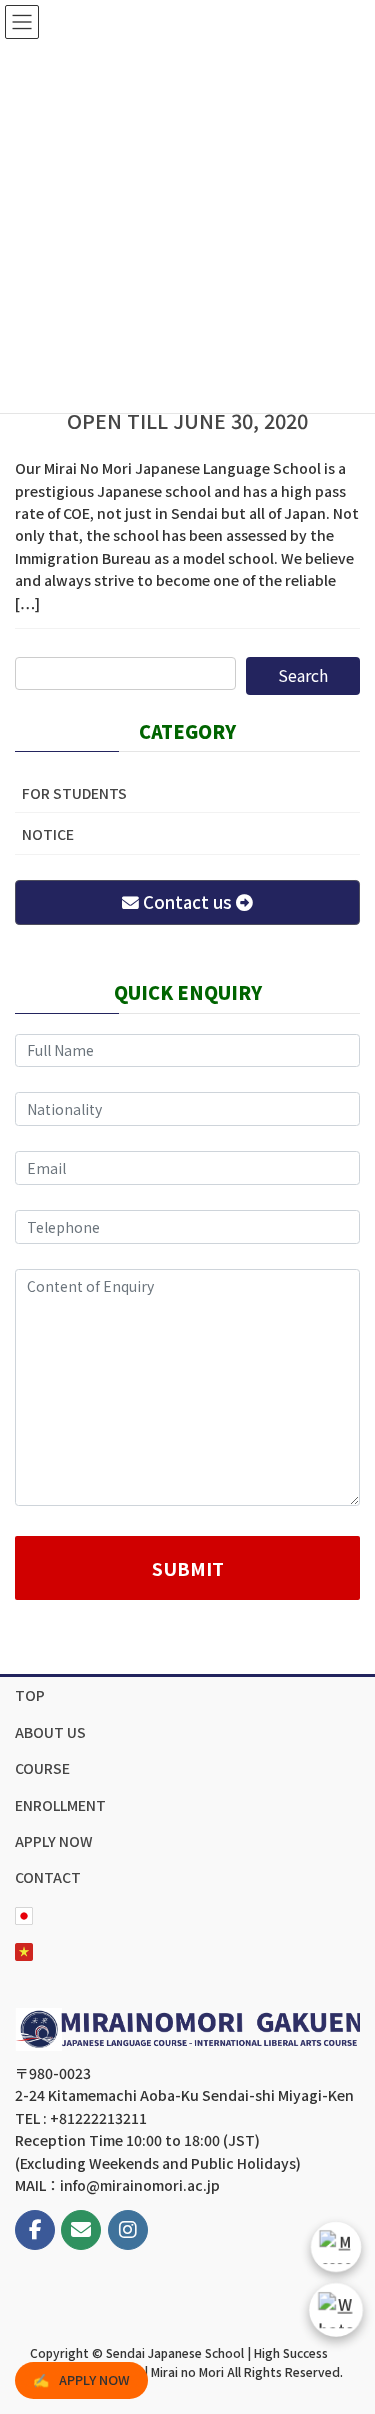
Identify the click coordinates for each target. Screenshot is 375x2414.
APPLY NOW (54, 1841)
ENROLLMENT (60, 1805)
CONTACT (48, 1877)
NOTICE (48, 834)
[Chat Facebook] (336, 2247)
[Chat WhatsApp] (335, 2309)
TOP (30, 1695)
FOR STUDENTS (74, 793)
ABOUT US (50, 1732)
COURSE (42, 1768)
